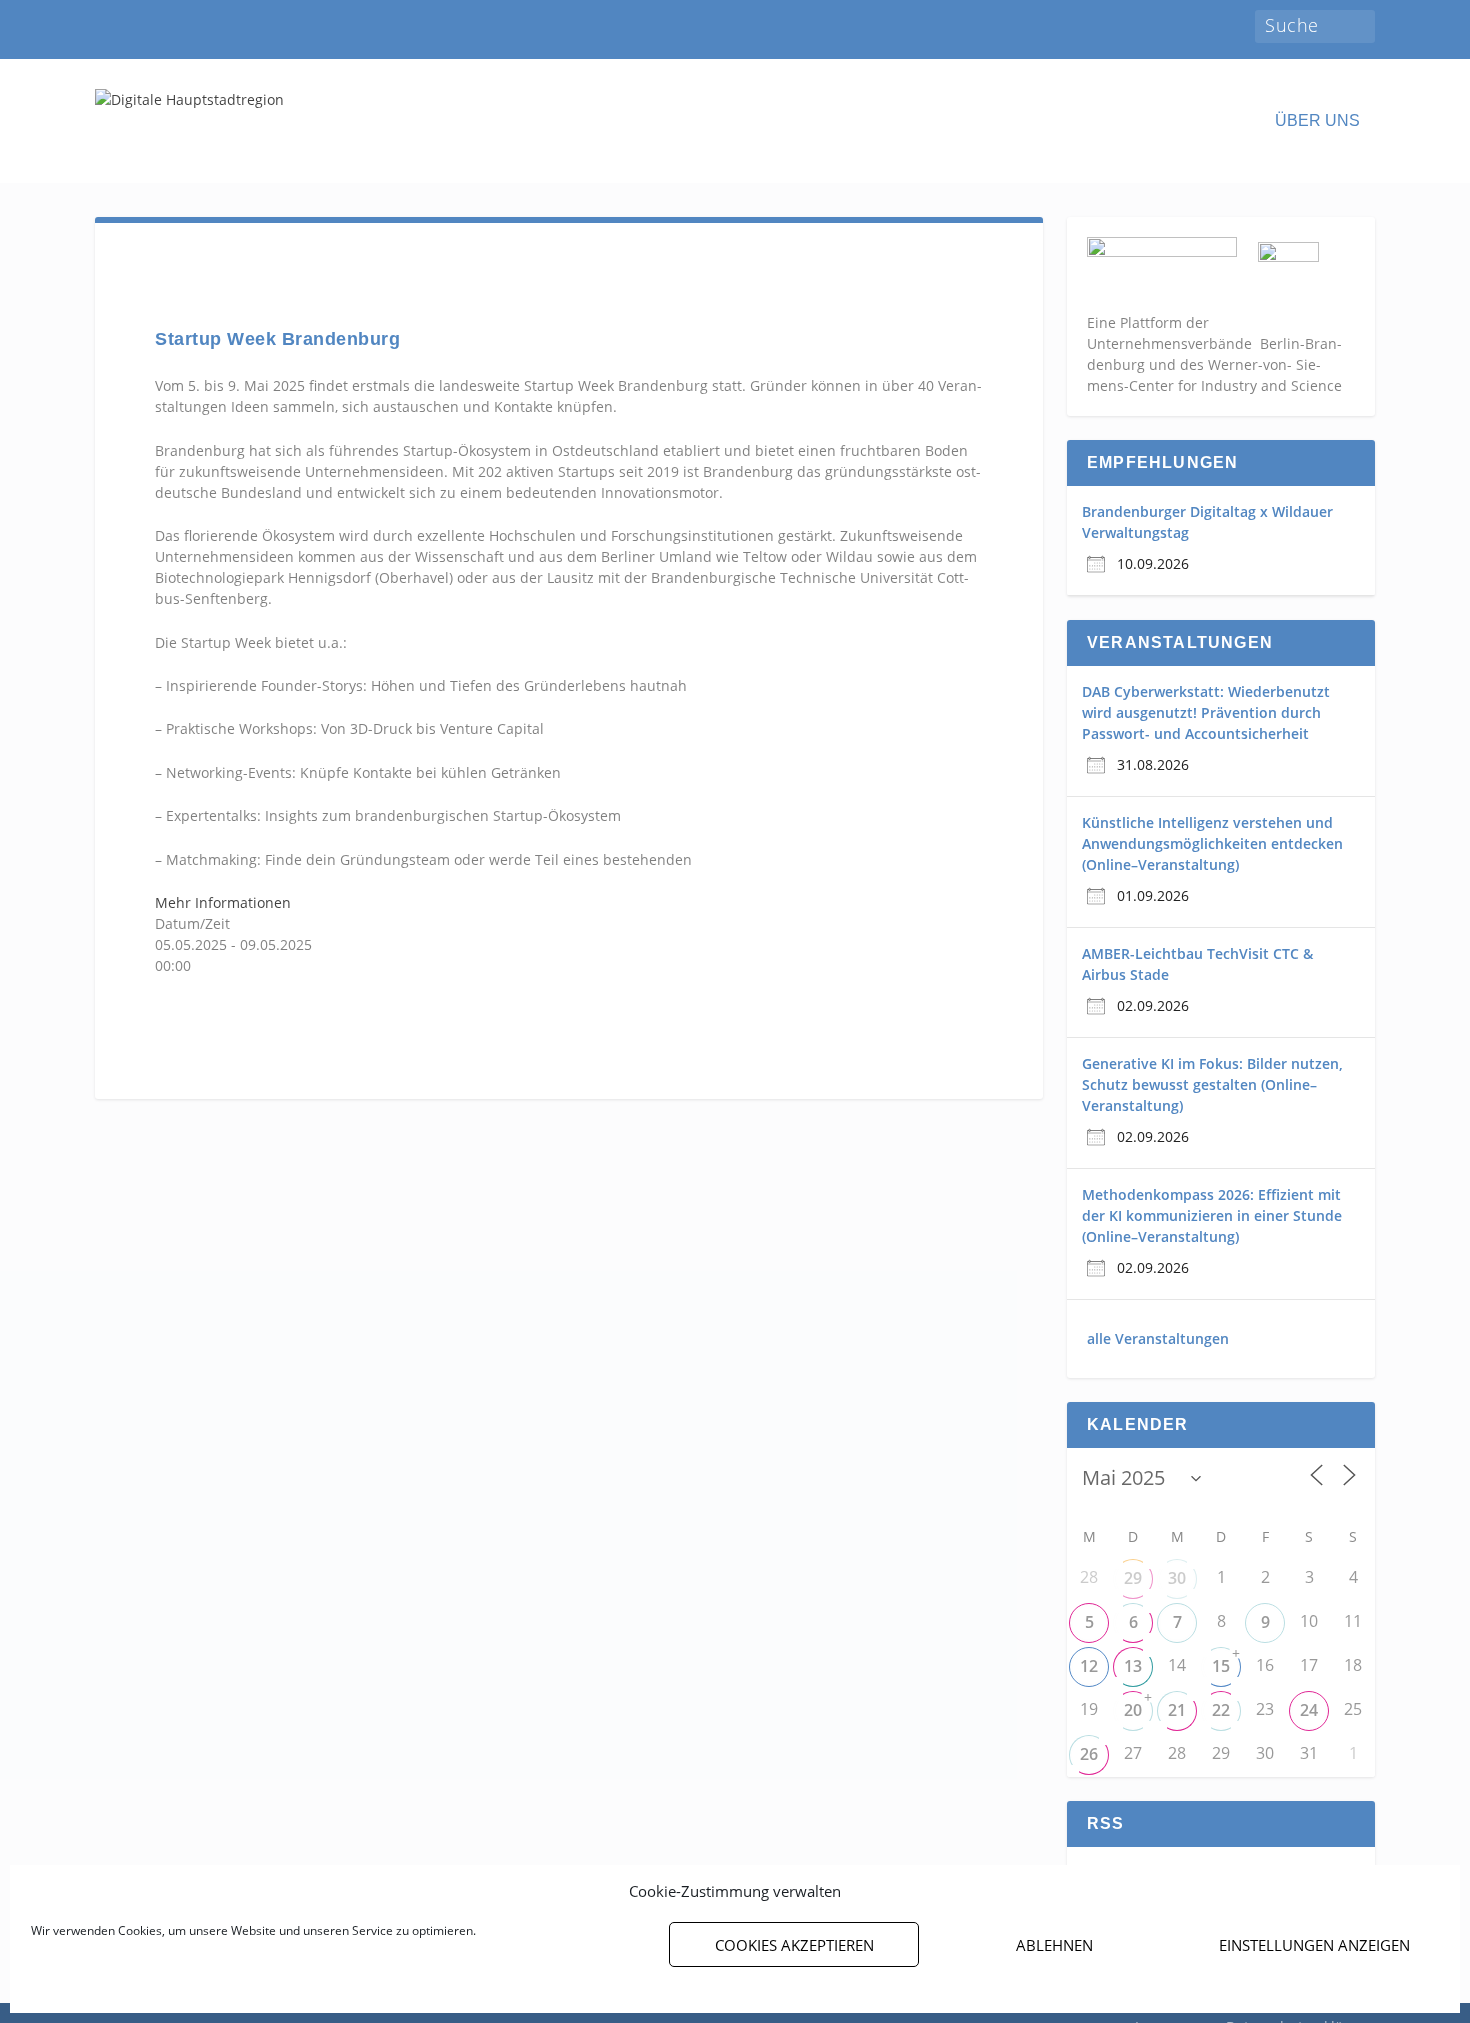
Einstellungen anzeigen (1314, 1945)
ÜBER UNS (1317, 121)
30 (1177, 1578)
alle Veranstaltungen (1158, 1338)
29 (1133, 1578)
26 (1089, 1754)
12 (1089, 1666)
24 (1309, 1710)
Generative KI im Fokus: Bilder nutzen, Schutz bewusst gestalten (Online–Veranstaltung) (1212, 1084)
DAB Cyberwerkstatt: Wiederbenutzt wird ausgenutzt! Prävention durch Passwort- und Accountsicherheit (1206, 712)
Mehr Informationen (223, 902)
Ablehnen (1054, 1945)
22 (1221, 1710)
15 (1221, 1666)
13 (1133, 1666)
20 (1133, 1710)
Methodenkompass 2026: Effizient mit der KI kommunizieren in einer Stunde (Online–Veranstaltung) (1212, 1215)
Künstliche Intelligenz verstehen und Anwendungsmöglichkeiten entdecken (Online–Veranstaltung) (1212, 843)
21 (1177, 1710)
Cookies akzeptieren (794, 1945)
